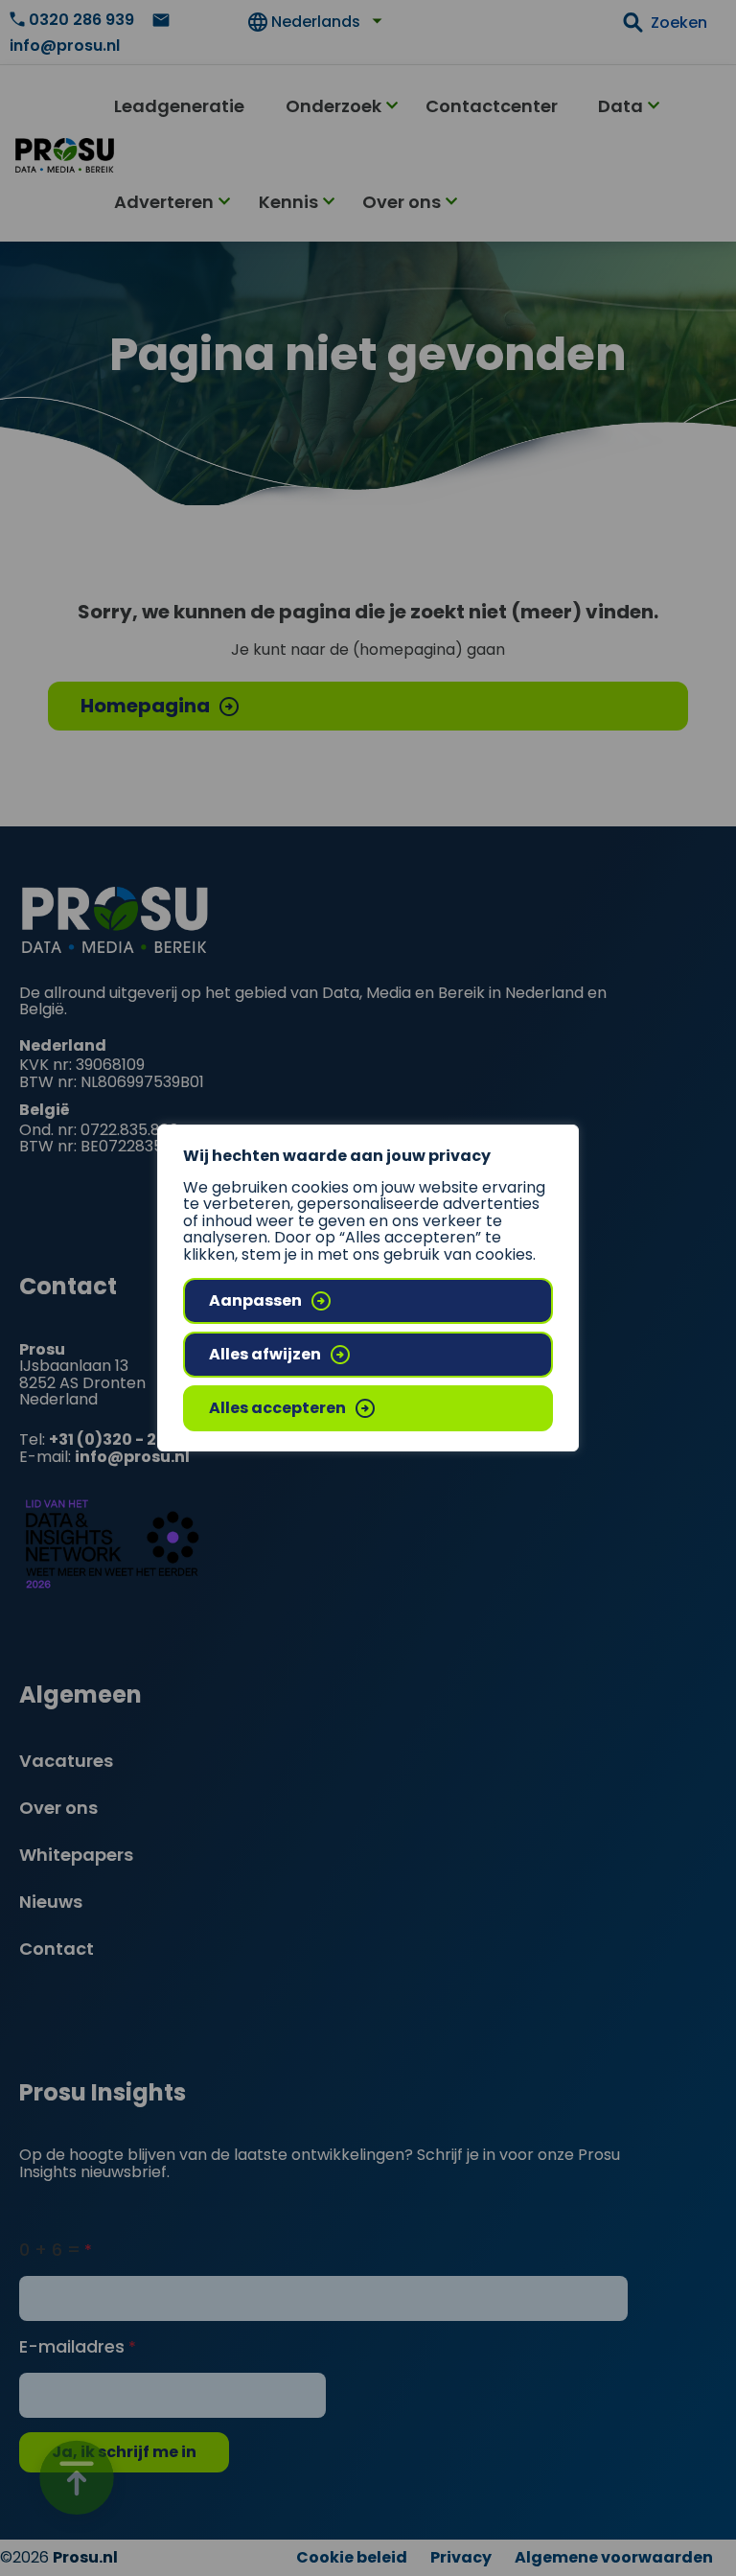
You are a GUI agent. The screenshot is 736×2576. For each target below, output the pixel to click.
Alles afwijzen (265, 1354)
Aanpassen (255, 1300)
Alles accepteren (277, 1408)
